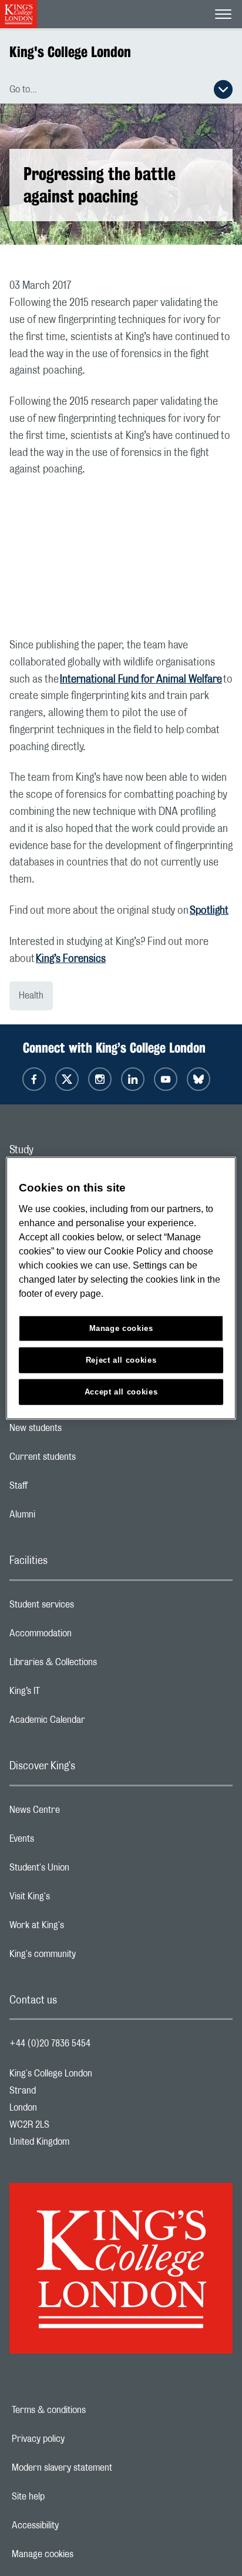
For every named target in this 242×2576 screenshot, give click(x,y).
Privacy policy (79, 2439)
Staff (65, 1489)
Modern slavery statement (102, 2468)
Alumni (69, 1517)
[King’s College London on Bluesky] (199, 1079)
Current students (89, 1460)
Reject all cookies (121, 1359)
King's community (89, 1957)
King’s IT (71, 1694)
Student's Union (86, 1871)
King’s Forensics (71, 959)
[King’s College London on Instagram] (100, 1079)
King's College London (70, 52)
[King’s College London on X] (67, 1079)
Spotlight (209, 911)
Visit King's (76, 1899)
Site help (69, 2497)
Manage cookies (83, 2554)
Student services (88, 1607)
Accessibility (76, 2525)
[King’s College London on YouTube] (166, 1079)
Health (31, 996)
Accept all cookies (121, 1391)
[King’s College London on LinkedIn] (133, 1079)
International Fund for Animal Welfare (141, 680)
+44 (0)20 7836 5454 (50, 2044)
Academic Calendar (94, 1723)
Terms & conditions (89, 2410)
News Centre (81, 1813)
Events (68, 1842)
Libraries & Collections (100, 1665)
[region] (121, 1288)
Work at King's (83, 1928)
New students (82, 1431)
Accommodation (87, 1636)
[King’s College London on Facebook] (34, 1079)
